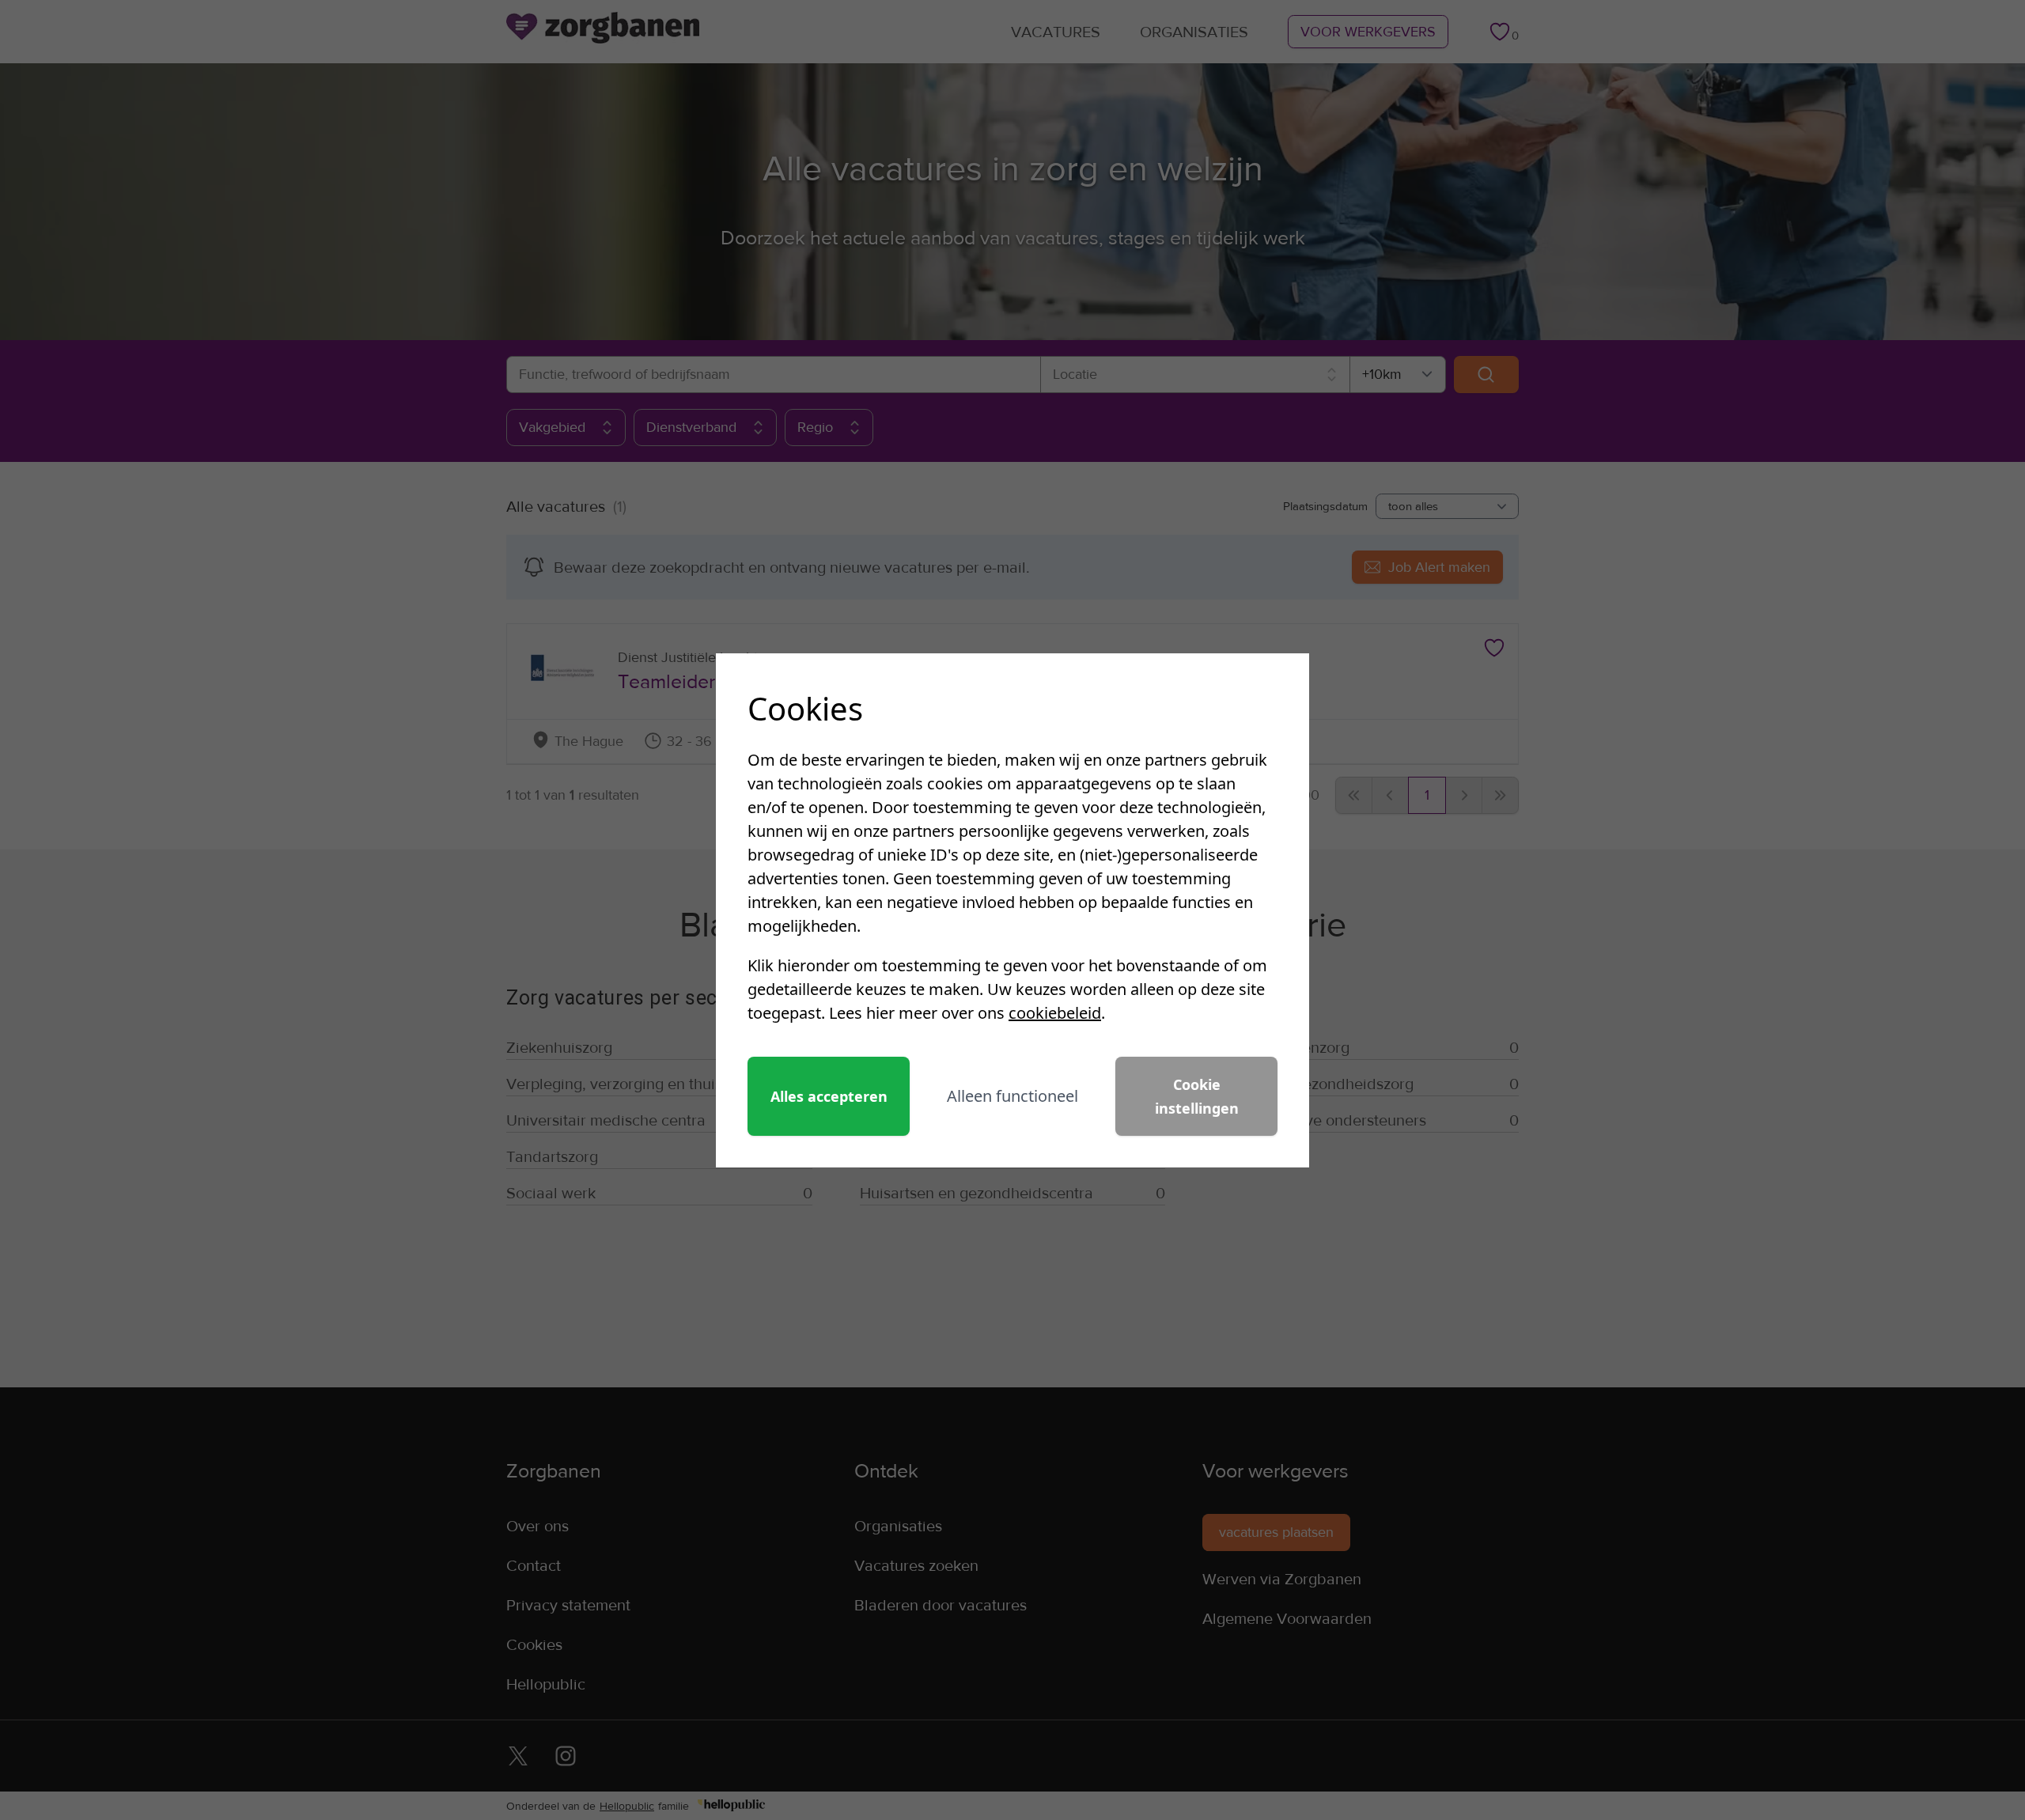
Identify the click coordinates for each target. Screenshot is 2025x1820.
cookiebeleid (1055, 1013)
